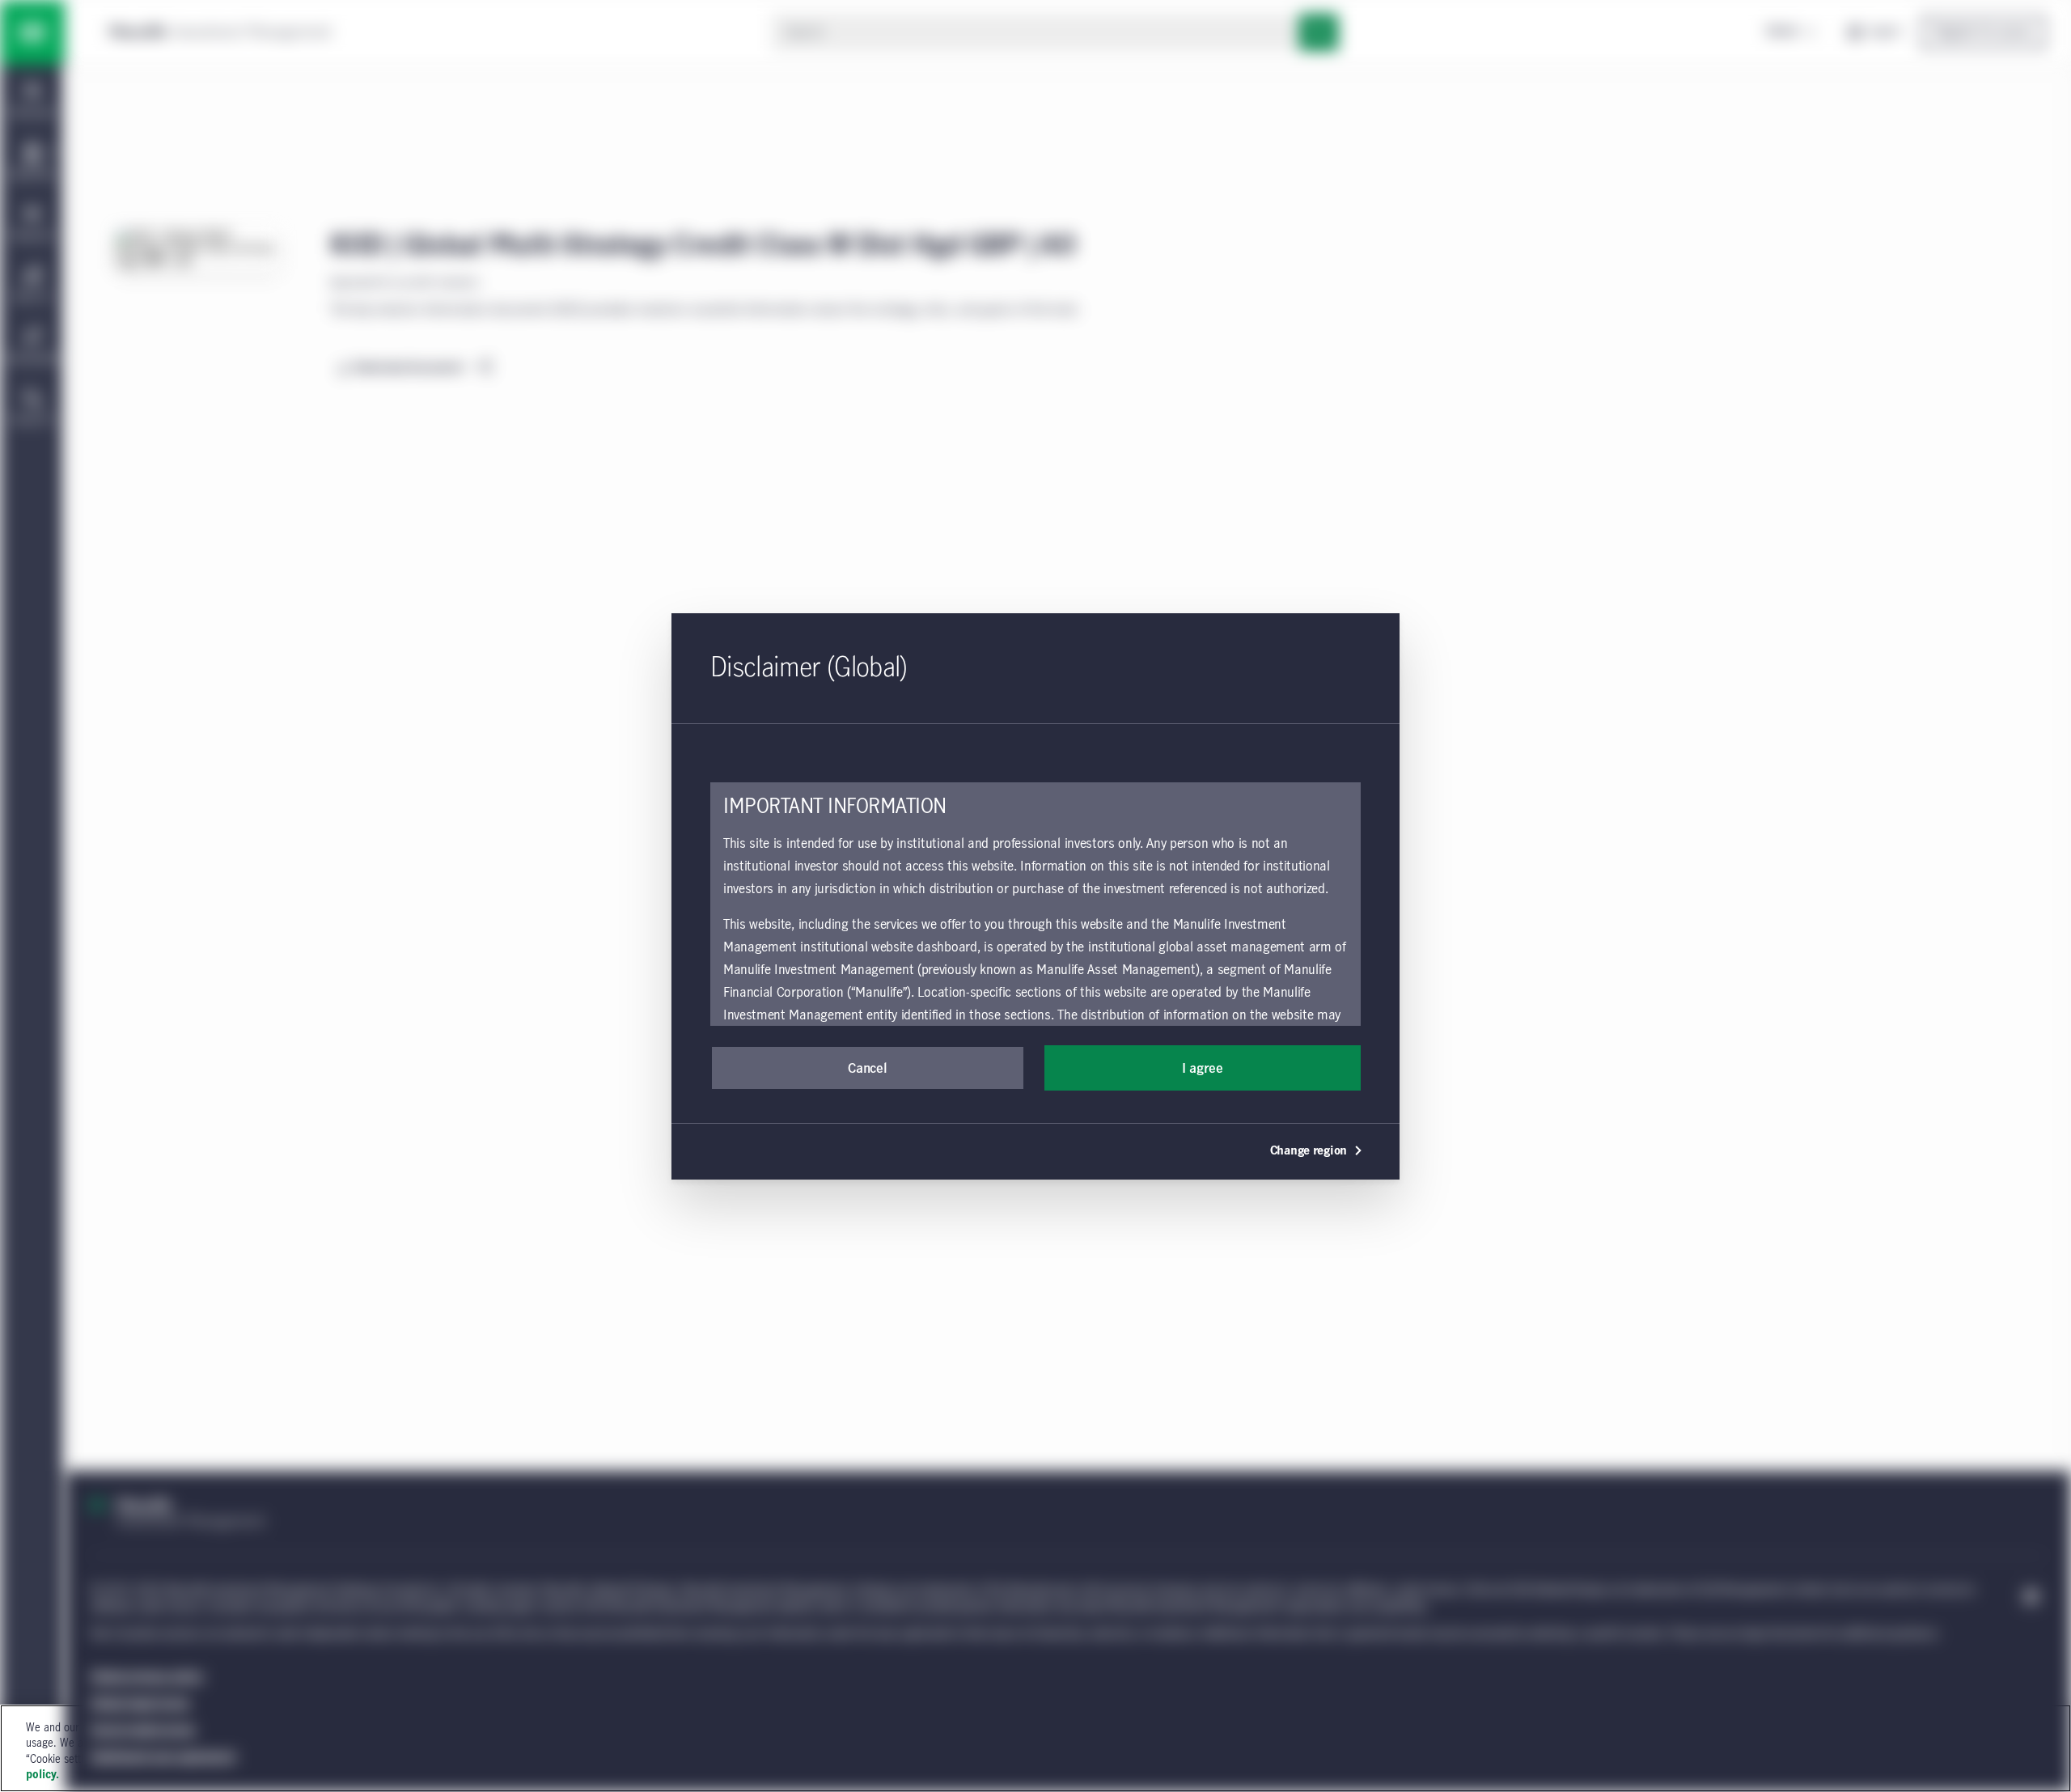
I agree (1203, 1069)
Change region (1309, 1151)
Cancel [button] (867, 1069)
